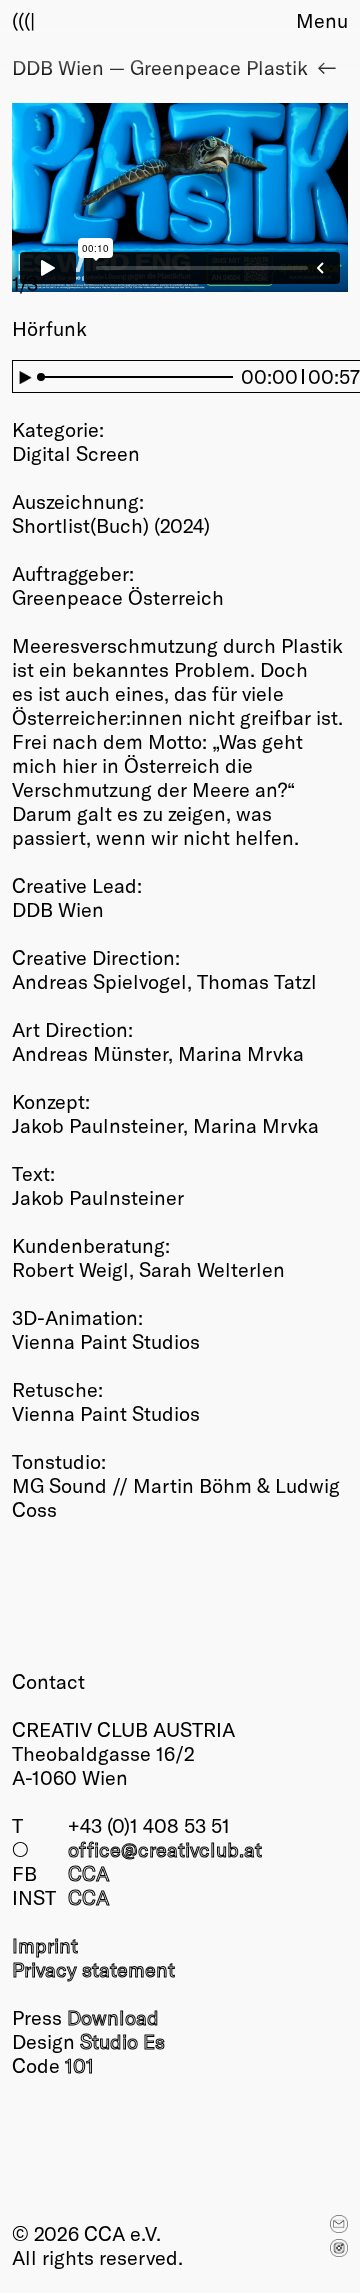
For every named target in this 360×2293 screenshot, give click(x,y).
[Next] (264, 199)
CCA (88, 1873)
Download (113, 2017)
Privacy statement (93, 1969)
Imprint (45, 1945)
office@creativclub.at (165, 1849)
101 (79, 2065)
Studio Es (122, 2041)
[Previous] (96, 199)
